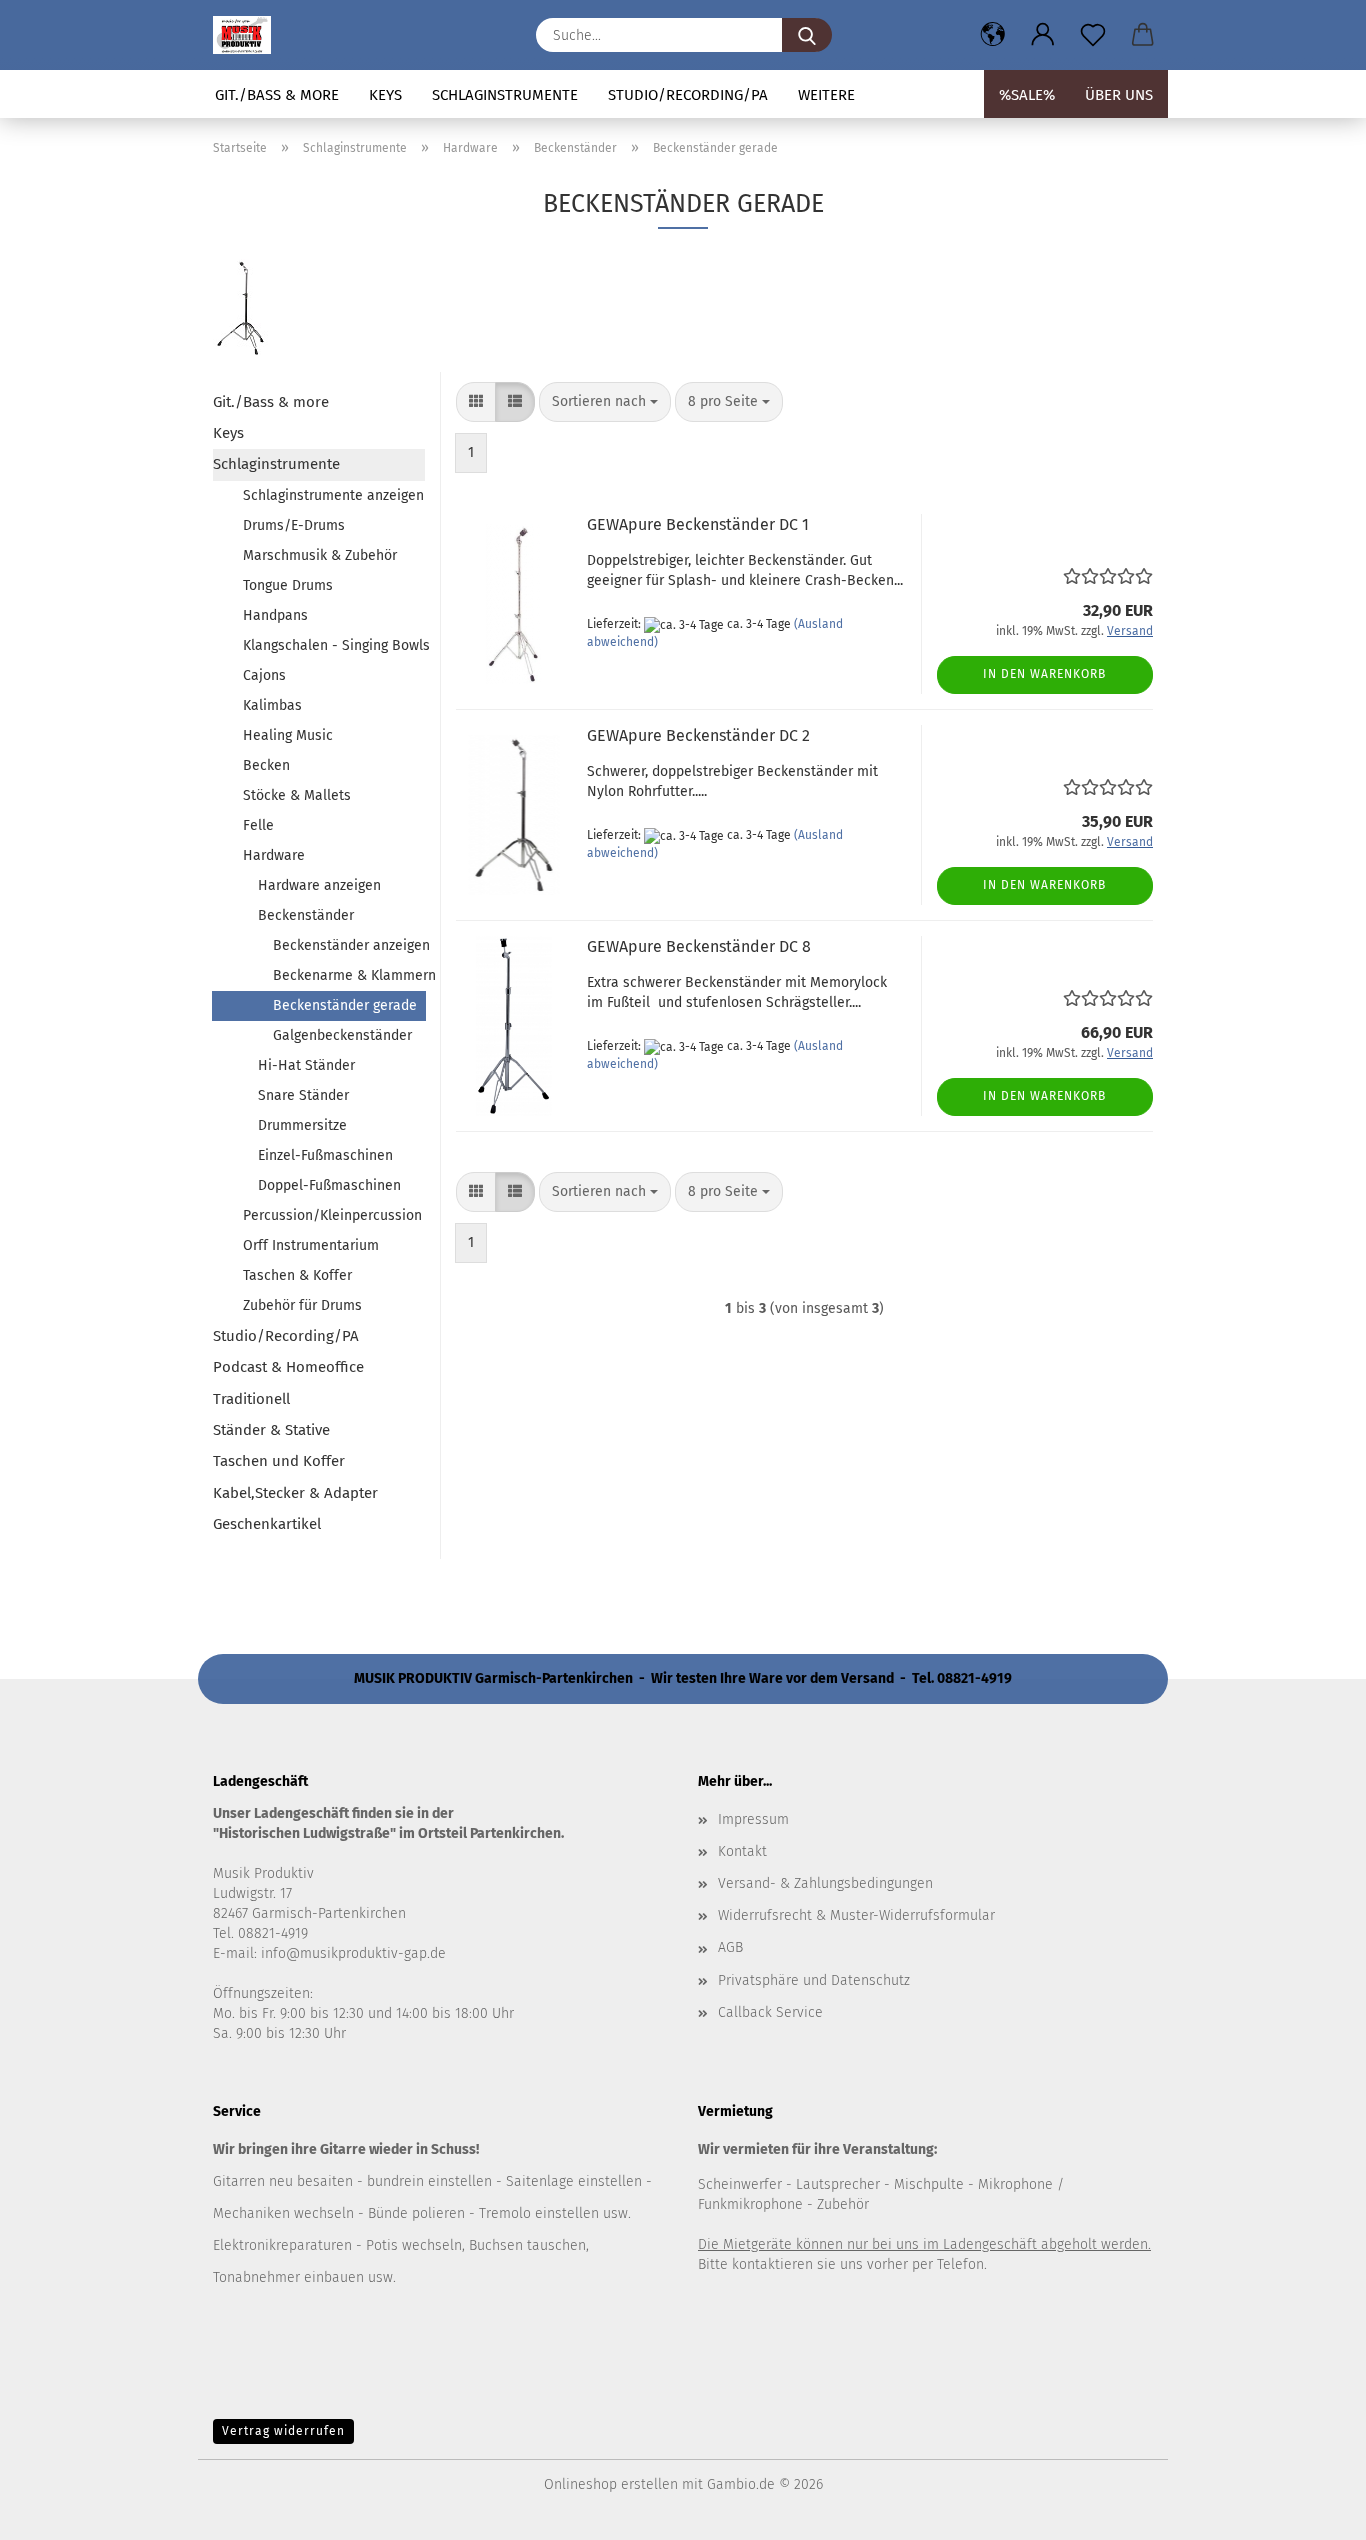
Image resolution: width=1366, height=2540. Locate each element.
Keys (385, 95)
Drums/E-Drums (294, 525)
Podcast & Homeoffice (288, 1367)
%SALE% (1027, 95)
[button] (993, 35)
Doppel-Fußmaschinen (329, 1185)
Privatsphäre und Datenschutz (814, 1980)
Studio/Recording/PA (688, 95)
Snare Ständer (303, 1095)
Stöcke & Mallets (297, 795)
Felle (258, 825)
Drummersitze (302, 1125)
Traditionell (251, 1399)
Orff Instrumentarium (311, 1245)
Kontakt (742, 1851)
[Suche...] (807, 35)
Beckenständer (306, 915)
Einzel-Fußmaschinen (325, 1155)
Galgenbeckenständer (342, 1035)
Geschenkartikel (267, 1524)
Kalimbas (272, 705)
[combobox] (605, 402)
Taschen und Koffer (279, 1461)
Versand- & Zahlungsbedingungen (825, 1883)
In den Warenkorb (1044, 674)
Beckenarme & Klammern (349, 975)
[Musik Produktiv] (249, 35)
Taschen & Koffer (297, 1275)
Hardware (274, 855)
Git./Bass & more (277, 95)
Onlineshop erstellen (611, 2484)
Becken (266, 765)
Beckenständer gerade (345, 1005)
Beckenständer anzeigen (349, 945)
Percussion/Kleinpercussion (332, 1215)
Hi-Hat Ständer (306, 1065)
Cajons (264, 675)
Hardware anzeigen (319, 885)
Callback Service (770, 2012)
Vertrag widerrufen (283, 2431)
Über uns (1119, 95)
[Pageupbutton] (1311, 2510)
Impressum (753, 1819)
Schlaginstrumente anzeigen (333, 495)
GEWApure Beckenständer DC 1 (698, 524)
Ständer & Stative (271, 1430)
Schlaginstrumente (505, 95)
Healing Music (288, 735)
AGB (730, 1947)
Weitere (826, 95)
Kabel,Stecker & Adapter (295, 1493)
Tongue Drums (288, 585)
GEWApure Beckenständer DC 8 (699, 946)
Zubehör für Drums (302, 1305)
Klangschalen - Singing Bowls (334, 645)
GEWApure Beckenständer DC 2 (698, 735)
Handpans (275, 615)
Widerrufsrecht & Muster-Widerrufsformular (856, 1915)
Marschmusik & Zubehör (320, 555)
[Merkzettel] (1093, 35)
